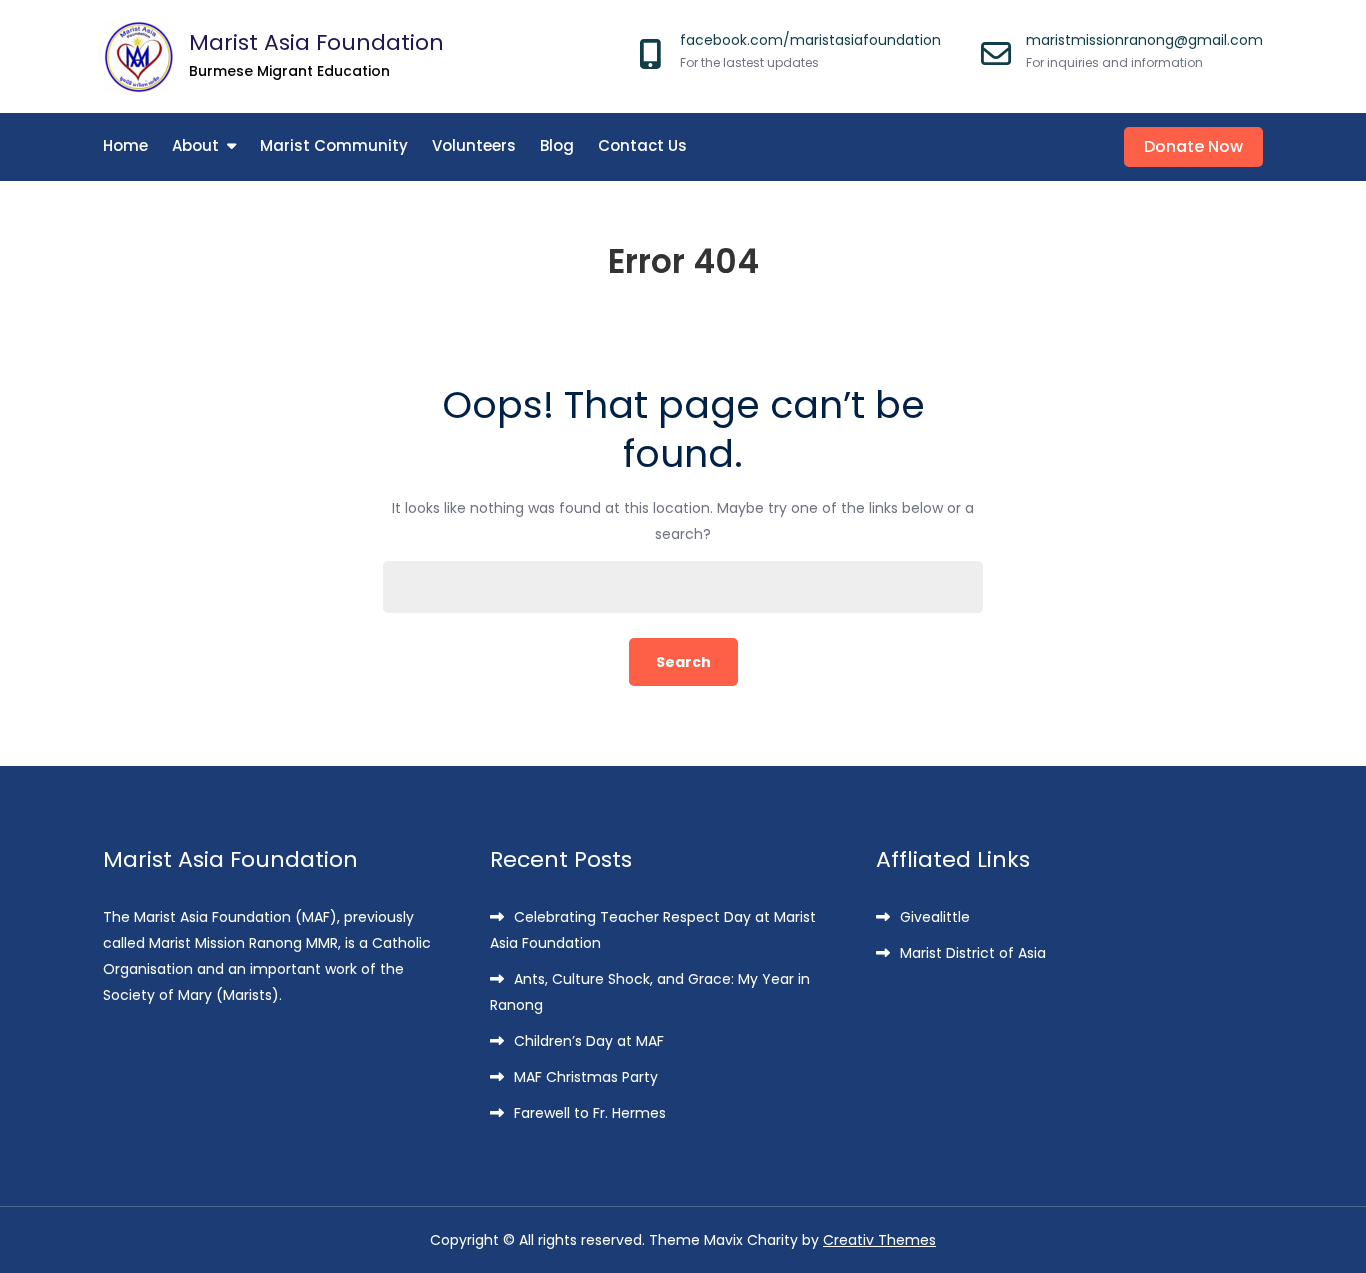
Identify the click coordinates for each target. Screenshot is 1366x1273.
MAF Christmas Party (586, 1077)
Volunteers (474, 145)
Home (125, 145)
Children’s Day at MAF (589, 1041)
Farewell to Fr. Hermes (590, 1113)
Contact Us (642, 145)
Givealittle (935, 917)
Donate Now (1193, 146)
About (195, 145)
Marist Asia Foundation (316, 42)
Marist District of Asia (973, 953)
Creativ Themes (879, 1240)
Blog (557, 145)
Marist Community (334, 145)
